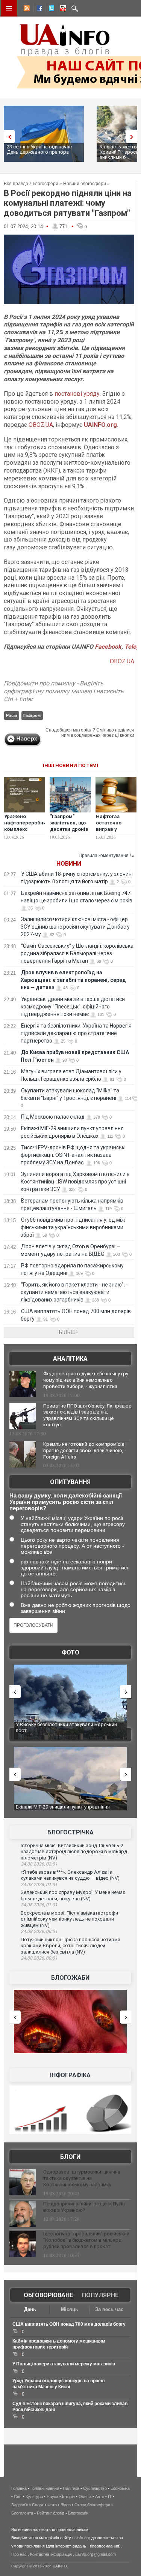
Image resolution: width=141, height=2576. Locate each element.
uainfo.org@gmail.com (96, 2554)
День (30, 2309)
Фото (70, 1652)
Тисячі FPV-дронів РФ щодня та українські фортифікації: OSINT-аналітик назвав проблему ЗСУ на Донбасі (73, 1155)
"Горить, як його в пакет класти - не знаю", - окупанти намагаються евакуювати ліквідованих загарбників (74, 1292)
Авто (100, 2497)
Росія (11, 715)
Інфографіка (70, 2075)
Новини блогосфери (85, 184)
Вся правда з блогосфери (31, 184)
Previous (8, 137)
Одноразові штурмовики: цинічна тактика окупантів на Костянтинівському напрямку (82, 2178)
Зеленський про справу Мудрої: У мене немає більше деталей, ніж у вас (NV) (73, 1895)
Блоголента (22, 2513)
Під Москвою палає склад (53, 1117)
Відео (66, 2505)
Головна (19, 2488)
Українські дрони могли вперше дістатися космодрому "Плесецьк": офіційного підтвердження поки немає (73, 1007)
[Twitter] (50, 9)
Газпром (32, 715)
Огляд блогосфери (92, 2505)
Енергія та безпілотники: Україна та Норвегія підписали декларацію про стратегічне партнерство (76, 1033)
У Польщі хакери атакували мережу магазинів (64, 2364)
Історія (68, 2497)
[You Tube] (62, 9)
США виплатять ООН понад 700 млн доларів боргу (69, 2324)
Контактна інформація (51, 2554)
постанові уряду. (78, 394)
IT (110, 2497)
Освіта (85, 2497)
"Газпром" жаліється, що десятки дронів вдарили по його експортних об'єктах (70, 832)
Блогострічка (70, 1832)
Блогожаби (70, 1978)
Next (133, 137)
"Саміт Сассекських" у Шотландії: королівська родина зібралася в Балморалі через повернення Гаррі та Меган (77, 953)
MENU (9, 8)
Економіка (120, 2488)
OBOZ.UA (41, 425)
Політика (71, 2488)
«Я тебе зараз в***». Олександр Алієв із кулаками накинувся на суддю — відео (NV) (70, 1875)
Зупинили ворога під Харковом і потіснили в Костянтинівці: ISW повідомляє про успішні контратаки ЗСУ (75, 1182)
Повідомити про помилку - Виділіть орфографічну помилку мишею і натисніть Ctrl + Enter (64, 691)
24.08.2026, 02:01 (39, 1864)
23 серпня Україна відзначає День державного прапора (39, 149)
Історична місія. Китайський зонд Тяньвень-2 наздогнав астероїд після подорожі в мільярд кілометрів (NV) (74, 1852)
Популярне (100, 2295)
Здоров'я (20, 2505)
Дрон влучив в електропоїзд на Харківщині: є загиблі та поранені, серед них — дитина (73, 980)
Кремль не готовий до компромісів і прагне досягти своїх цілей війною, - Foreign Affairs (85, 1450)
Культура (34, 2497)
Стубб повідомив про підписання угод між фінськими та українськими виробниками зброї (73, 1227)
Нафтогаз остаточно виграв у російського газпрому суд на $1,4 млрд (116, 832)
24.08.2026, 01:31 (39, 1885)
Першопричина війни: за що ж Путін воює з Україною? (84, 2207)
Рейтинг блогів (51, 2513)
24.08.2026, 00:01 (39, 1958)
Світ (18, 2497)
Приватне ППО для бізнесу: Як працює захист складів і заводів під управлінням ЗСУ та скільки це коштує (87, 1415)
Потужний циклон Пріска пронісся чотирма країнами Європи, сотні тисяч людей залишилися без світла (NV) (70, 1946)
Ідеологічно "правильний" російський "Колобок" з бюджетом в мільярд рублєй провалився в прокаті (86, 2240)
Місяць (70, 2309)
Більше (69, 1332)
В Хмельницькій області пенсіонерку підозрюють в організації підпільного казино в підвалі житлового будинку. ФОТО (70, 1730)
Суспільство (95, 2488)
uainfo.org (81, 2538)
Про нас (19, 2554)
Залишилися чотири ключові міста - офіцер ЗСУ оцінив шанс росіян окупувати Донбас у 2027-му (75, 927)
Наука (52, 2497)
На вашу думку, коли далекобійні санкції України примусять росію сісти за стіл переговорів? (66, 1502)
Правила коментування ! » (107, 856)
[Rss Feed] (26, 9)
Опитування (70, 1482)
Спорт (38, 2505)
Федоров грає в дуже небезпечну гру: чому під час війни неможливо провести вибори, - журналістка (86, 1380)
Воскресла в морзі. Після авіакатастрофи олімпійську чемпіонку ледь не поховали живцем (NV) (69, 1919)
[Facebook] (38, 9)
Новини (69, 864)
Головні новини (45, 2488)
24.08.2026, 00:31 (39, 1931)
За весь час (109, 2309)
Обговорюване (48, 2295)
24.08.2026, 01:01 (39, 1905)
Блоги (70, 2157)
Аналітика (70, 1359)
